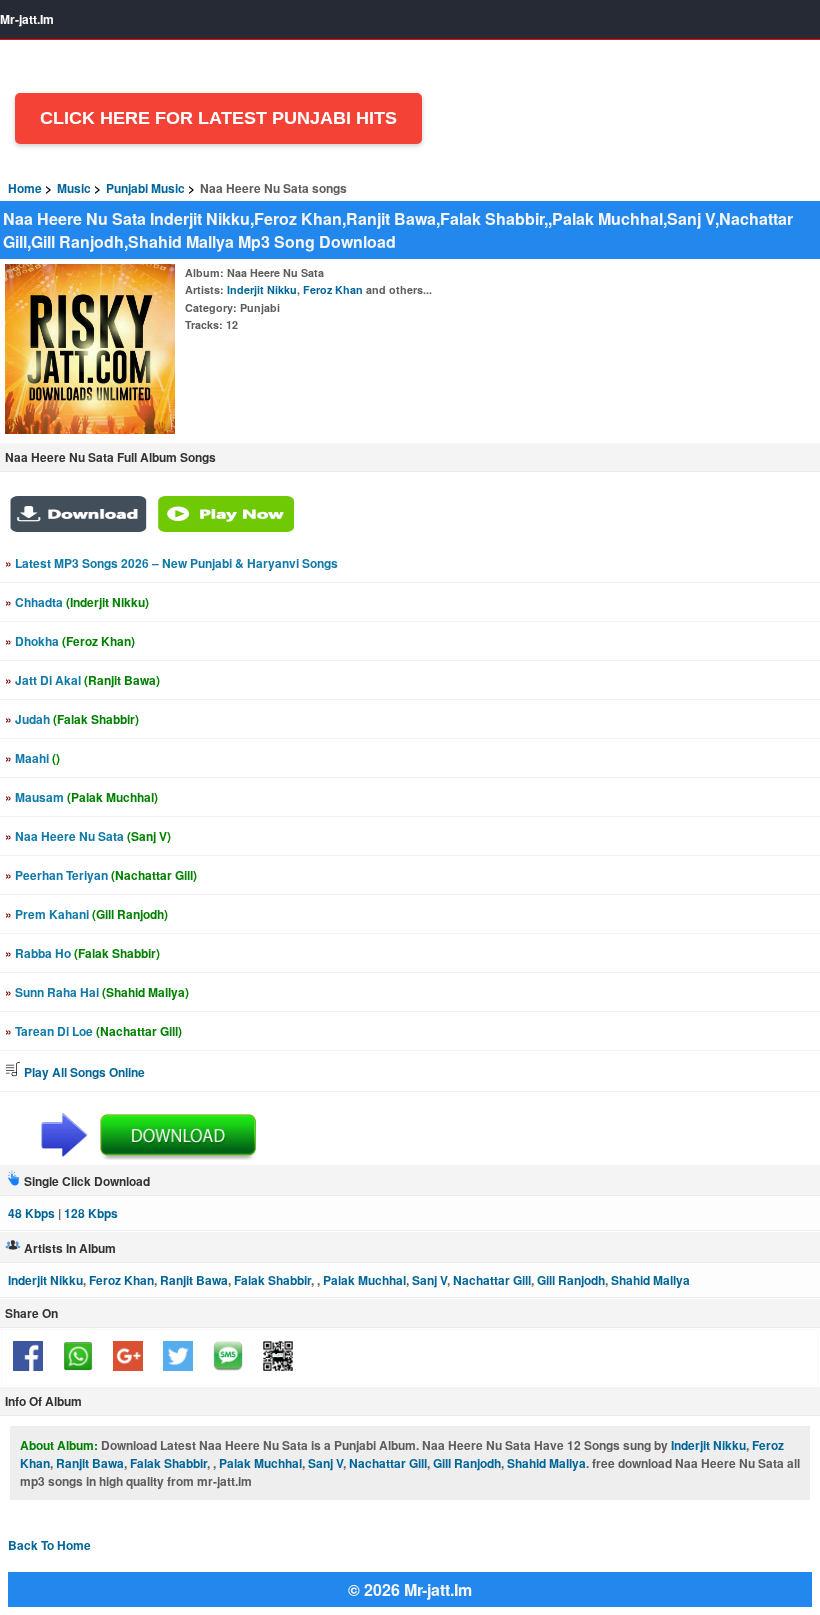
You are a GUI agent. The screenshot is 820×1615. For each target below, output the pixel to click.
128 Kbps (91, 1213)
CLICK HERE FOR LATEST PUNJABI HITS (218, 118)
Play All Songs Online (83, 1072)
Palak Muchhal (364, 1280)
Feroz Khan (333, 289)
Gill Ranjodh (571, 1280)
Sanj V (429, 1280)
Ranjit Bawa (194, 1280)
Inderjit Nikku (262, 289)
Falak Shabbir (272, 1280)
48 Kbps (31, 1213)
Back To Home (49, 1545)
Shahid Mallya (650, 1280)
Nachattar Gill (492, 1280)
